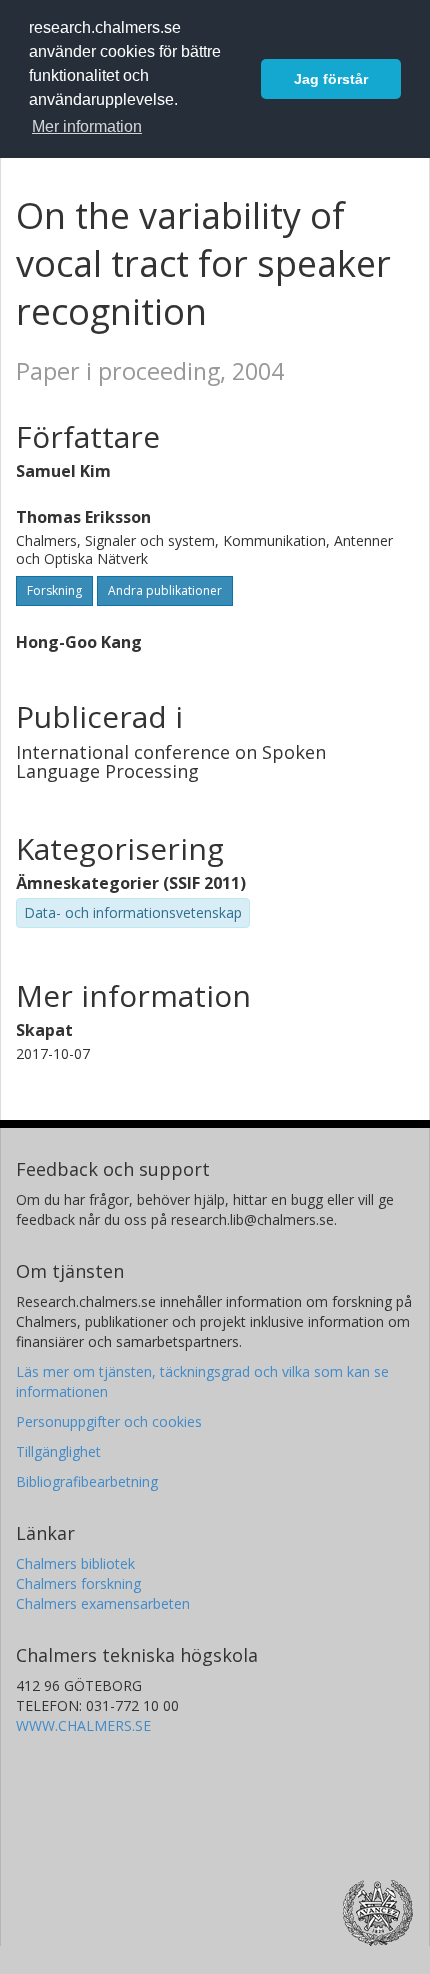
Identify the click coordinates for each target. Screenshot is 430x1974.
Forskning (54, 590)
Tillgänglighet (58, 1451)
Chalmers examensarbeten (103, 1603)
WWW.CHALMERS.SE (83, 1725)
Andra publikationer (165, 590)
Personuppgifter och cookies (109, 1421)
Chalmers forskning (78, 1583)
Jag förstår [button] (331, 79)
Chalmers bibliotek (75, 1563)
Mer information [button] (87, 126)
